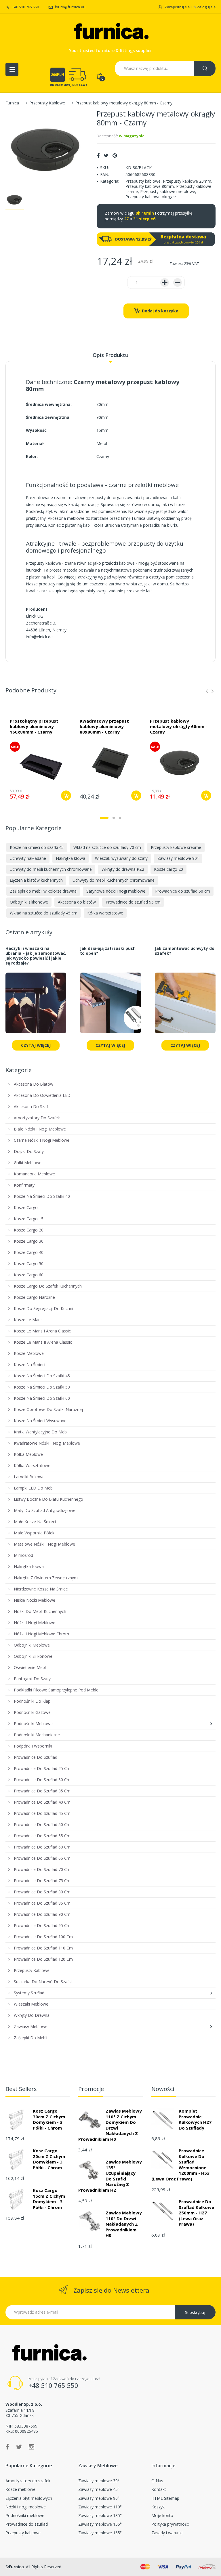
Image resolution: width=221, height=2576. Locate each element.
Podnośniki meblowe (25, 2515)
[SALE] (40, 762)
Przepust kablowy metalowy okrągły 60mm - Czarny (179, 726)
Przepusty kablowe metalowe (168, 191)
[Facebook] (98, 155)
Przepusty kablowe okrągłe (151, 197)
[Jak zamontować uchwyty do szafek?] (185, 1006)
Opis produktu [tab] (110, 355)
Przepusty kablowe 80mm (150, 186)
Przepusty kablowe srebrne (176, 847)
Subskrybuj (195, 2312)
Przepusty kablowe (143, 181)
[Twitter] (106, 155)
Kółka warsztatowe (105, 913)
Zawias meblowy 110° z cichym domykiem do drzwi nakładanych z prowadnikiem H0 (110, 2125)
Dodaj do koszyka (160, 311)
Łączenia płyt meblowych (29, 2498)
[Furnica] (110, 32)
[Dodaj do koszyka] (66, 796)
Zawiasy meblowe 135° (100, 2515)
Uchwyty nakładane (28, 858)
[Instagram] (32, 2447)
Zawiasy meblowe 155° (100, 2524)
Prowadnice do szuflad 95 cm (133, 902)
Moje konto (162, 2515)
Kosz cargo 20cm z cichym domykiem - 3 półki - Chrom (49, 2159)
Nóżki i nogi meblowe (26, 2507)
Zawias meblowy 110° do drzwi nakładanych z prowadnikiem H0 (124, 2224)
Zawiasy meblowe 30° (99, 2481)
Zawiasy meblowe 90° (178, 858)
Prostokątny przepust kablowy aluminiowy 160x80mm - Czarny (34, 726)
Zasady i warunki (167, 2533)
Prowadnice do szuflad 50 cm (183, 891)
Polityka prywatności (170, 2524)
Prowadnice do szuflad (27, 2524)
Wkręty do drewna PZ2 (123, 869)
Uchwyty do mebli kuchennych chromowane (51, 869)
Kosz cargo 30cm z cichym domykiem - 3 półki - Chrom (49, 2119)
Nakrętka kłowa (71, 858)
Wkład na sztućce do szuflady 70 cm (107, 847)
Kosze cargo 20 (168, 869)
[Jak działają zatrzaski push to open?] (110, 1006)
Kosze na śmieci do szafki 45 (37, 847)
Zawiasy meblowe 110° (100, 2507)
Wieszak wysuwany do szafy (121, 858)
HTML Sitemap (165, 2498)
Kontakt (159, 2489)
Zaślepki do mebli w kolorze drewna (43, 891)
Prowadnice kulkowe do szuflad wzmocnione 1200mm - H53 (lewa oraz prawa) (180, 2165)
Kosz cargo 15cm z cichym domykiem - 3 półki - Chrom (49, 2199)
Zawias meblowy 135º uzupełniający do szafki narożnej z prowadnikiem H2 (110, 2176)
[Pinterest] (115, 155)
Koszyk (158, 2507)
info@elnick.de (39, 637)
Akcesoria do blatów (77, 902)
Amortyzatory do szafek (28, 2481)
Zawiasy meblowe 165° (100, 2533)
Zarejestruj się (177, 7)
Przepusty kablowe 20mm (187, 181)
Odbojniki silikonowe (29, 902)
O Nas (157, 2481)
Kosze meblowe (20, 2489)
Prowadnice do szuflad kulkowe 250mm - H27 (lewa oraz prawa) (196, 2213)
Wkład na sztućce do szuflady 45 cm (44, 913)
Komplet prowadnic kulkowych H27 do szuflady (195, 2119)
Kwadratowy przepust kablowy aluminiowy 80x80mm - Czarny (104, 726)
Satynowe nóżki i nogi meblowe (116, 891)
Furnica (12, 103)
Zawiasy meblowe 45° (99, 2489)
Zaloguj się (206, 7)
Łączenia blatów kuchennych (36, 880)
